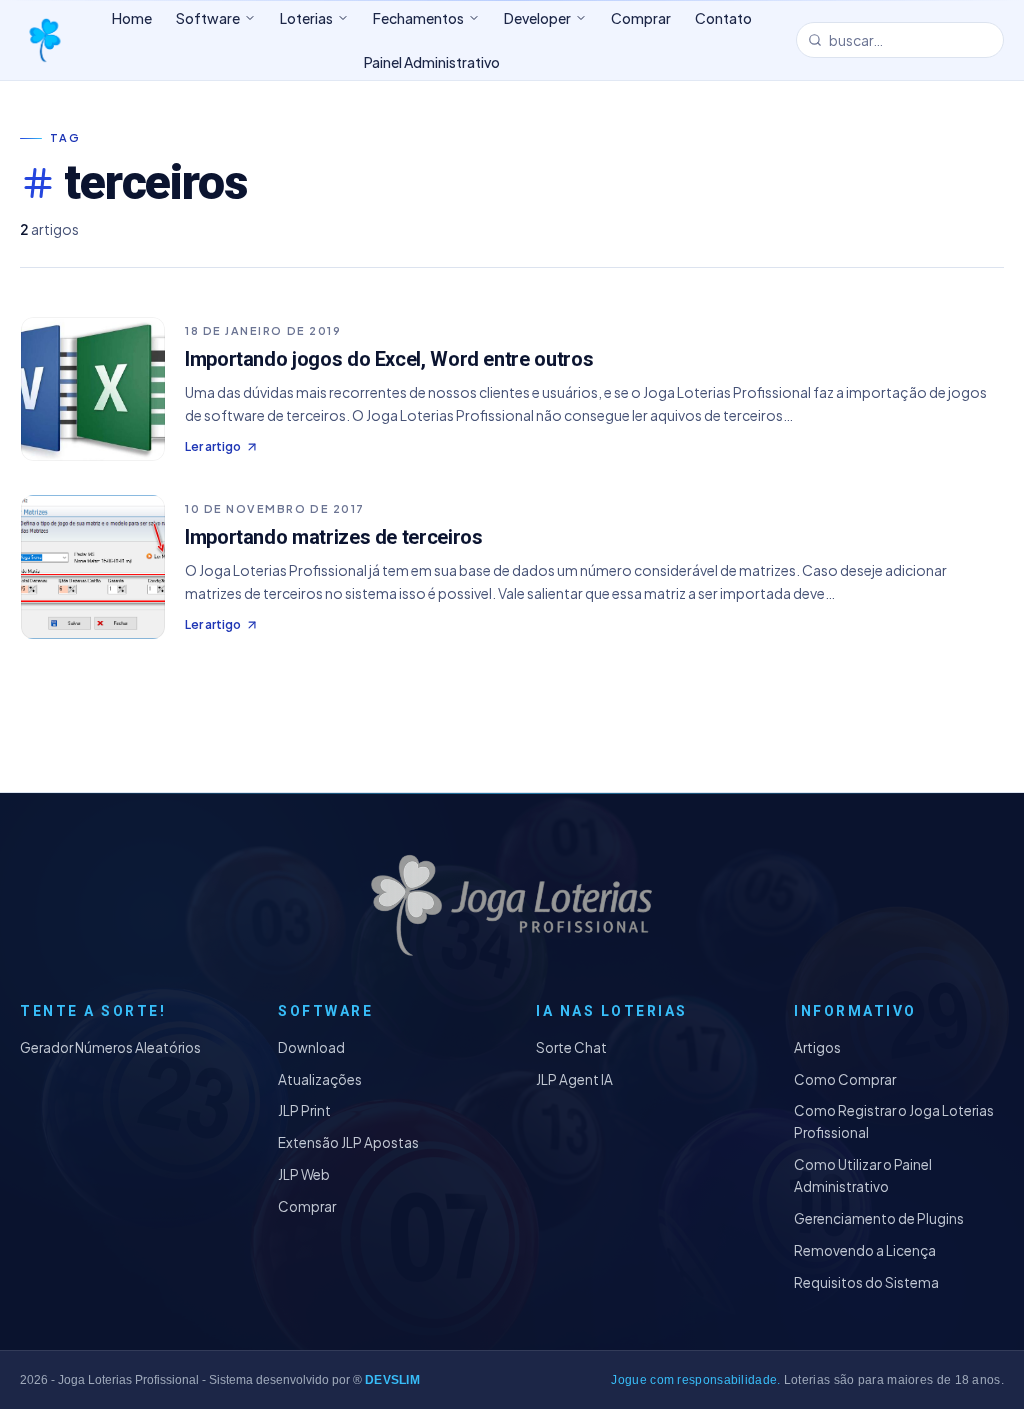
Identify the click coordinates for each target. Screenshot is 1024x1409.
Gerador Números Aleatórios (110, 1047)
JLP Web (304, 1174)
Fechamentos (418, 18)
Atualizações (320, 1079)
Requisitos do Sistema (866, 1282)
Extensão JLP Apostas (348, 1142)
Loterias (306, 18)
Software (208, 18)
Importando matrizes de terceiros (333, 537)
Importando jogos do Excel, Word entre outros (389, 359)
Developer (537, 18)
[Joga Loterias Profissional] (44, 40)
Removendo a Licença (865, 1250)
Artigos (817, 1047)
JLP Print (304, 1110)
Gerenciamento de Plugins (879, 1218)
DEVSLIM (392, 1380)
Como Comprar (845, 1079)
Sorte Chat (571, 1047)
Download (311, 1047)
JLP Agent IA (574, 1079)
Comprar (307, 1206)
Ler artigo (213, 446)
